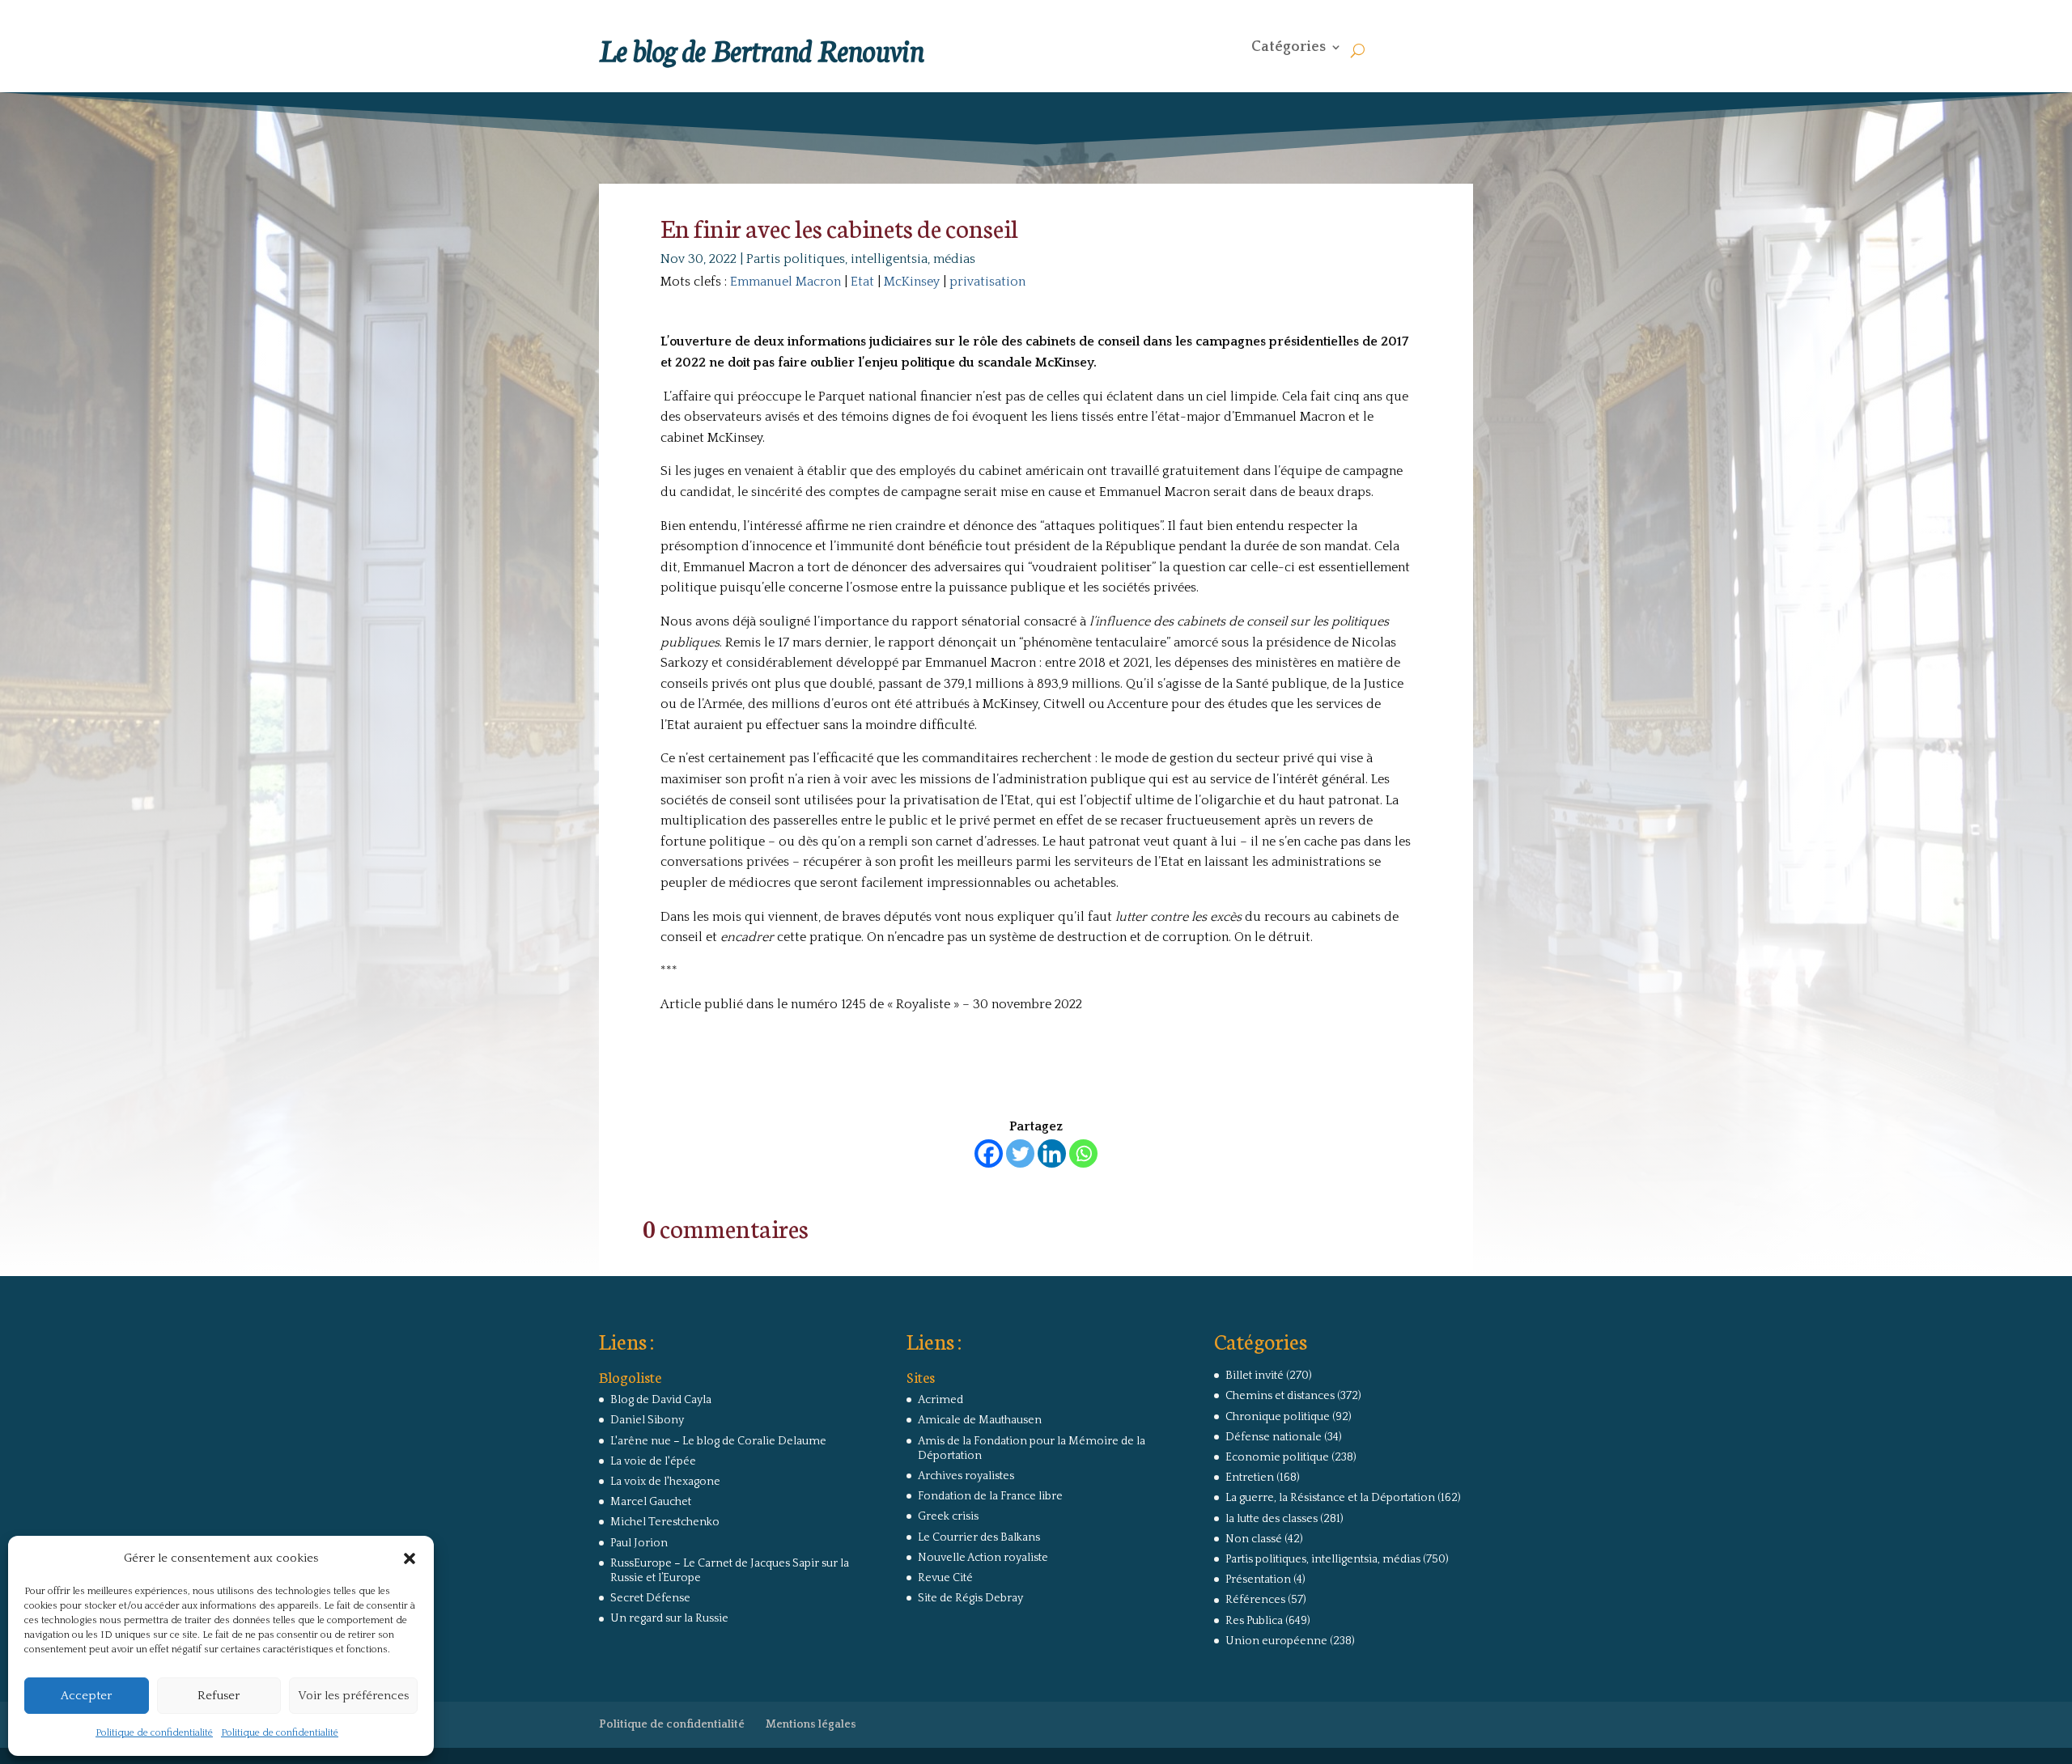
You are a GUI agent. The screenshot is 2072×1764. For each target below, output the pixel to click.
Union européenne (1276, 1641)
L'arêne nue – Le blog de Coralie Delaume (718, 1441)
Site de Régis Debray (970, 1598)
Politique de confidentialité (154, 1733)
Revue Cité (945, 1578)
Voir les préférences (353, 1696)
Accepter (86, 1696)
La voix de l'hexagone (665, 1482)
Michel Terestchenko (665, 1522)
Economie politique (1277, 1457)
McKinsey (912, 282)
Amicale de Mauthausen (980, 1420)
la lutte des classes (1272, 1519)
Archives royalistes (966, 1476)
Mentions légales (811, 1724)
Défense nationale (1274, 1437)
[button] (410, 1558)
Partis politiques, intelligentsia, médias (861, 259)
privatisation (987, 282)
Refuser (219, 1696)
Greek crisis (948, 1516)
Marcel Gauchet (651, 1502)
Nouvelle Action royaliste (983, 1558)
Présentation (1258, 1580)
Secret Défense (650, 1598)
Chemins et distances (1280, 1396)
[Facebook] (989, 1153)
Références (1255, 1600)
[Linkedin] (1052, 1153)
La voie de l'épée (653, 1461)
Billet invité (1255, 1376)
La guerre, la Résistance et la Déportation (1330, 1498)
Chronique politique (1278, 1417)
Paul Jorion (639, 1543)
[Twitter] (1020, 1153)
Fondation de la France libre (990, 1496)
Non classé (1254, 1539)
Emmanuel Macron (785, 282)
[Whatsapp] (1083, 1153)
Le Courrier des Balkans (979, 1537)
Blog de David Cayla (661, 1400)
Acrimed (940, 1400)
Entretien (1250, 1478)
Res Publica (1254, 1621)
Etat (862, 282)
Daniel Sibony (647, 1420)
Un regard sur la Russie (669, 1618)
